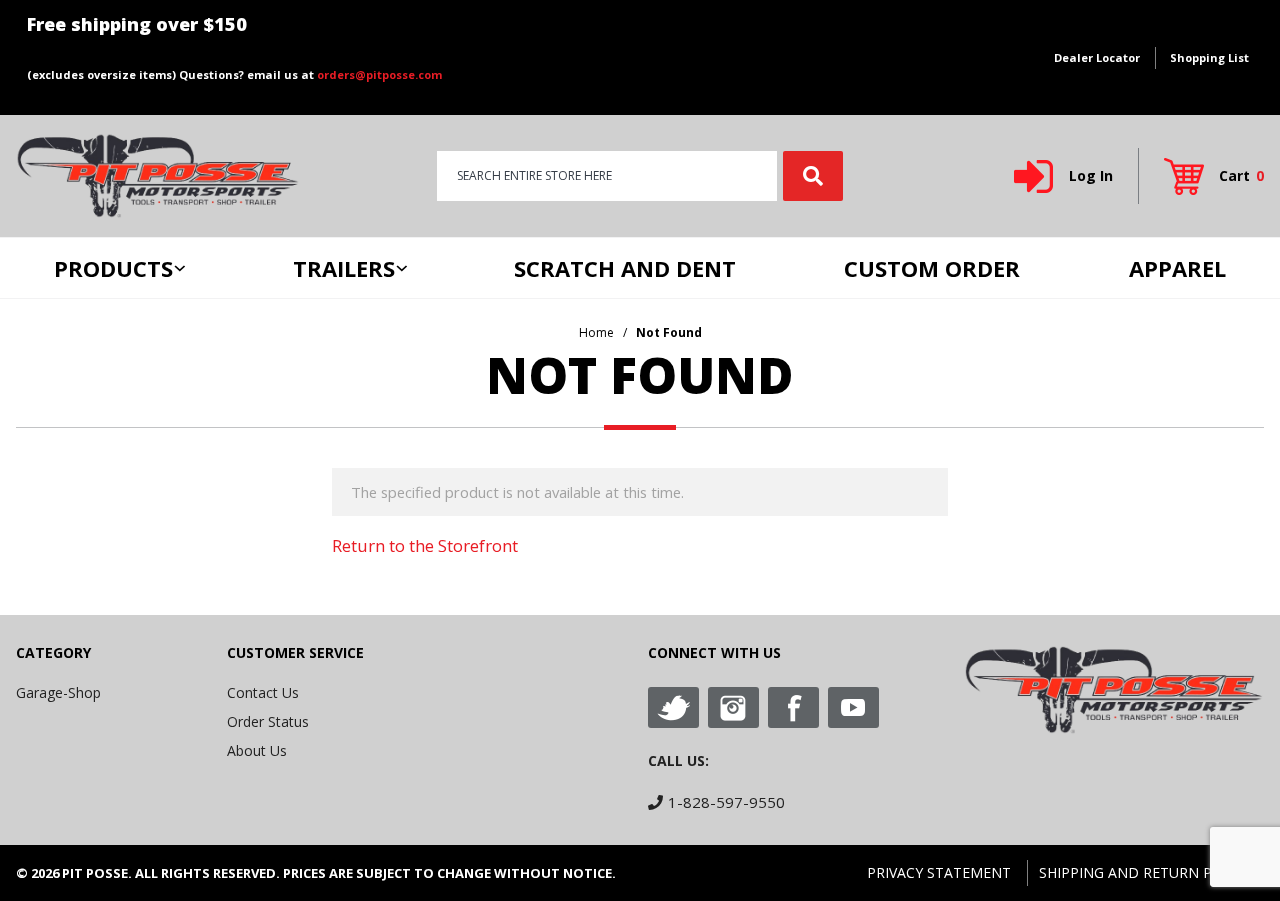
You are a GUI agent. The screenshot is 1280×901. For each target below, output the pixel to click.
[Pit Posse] (158, 174)
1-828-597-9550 (726, 802)
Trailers (344, 268)
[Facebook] (793, 707)
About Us (257, 750)
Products (113, 268)
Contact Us (263, 692)
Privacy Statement (939, 872)
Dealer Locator (1097, 57)
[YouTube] (853, 707)
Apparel (1177, 268)
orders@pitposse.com (379, 74)
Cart (1241, 175)
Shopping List (1209, 57)
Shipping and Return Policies (1151, 872)
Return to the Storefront (425, 545)
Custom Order (932, 268)
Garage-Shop (58, 692)
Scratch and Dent (625, 268)
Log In (1091, 175)
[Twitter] (673, 707)
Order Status (268, 721)
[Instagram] (733, 707)
